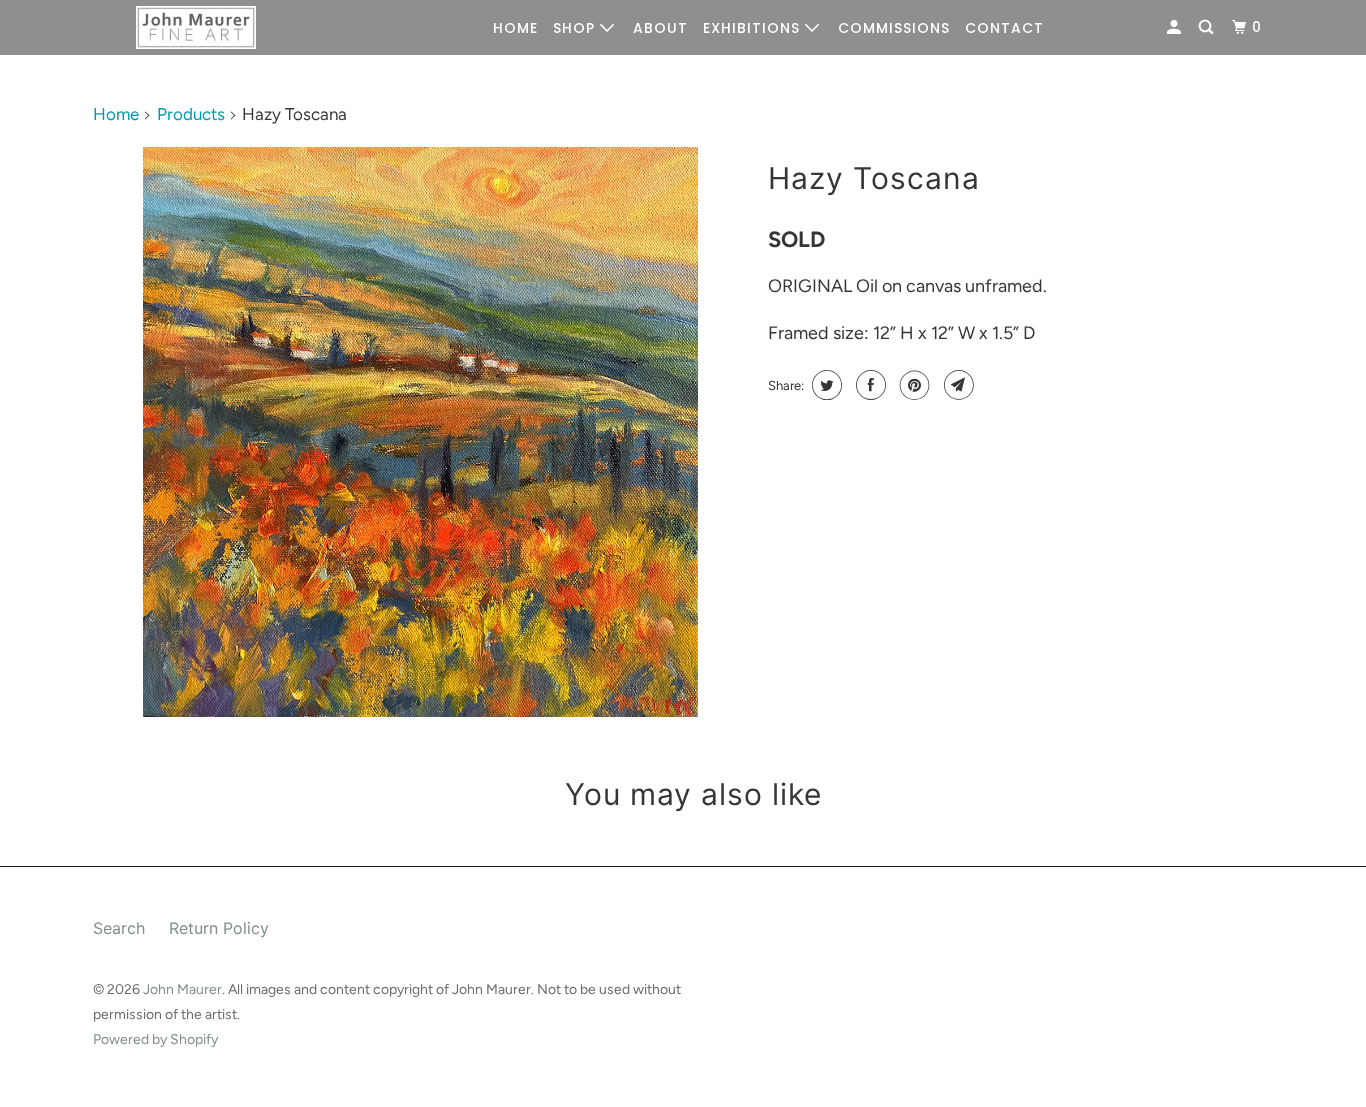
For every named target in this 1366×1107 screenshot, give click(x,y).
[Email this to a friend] (956, 385)
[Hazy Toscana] (420, 432)
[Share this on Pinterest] (912, 385)
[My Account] (1176, 27)
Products (191, 114)
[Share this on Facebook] (868, 385)
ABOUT (660, 28)
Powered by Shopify (155, 1039)
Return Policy (219, 928)
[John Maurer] (195, 28)
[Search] (1208, 27)
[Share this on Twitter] (824, 385)
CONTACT (1004, 28)
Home (116, 114)
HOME (515, 28)
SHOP (576, 28)
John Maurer (182, 989)
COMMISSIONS (894, 28)
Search (119, 928)
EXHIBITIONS (754, 28)
